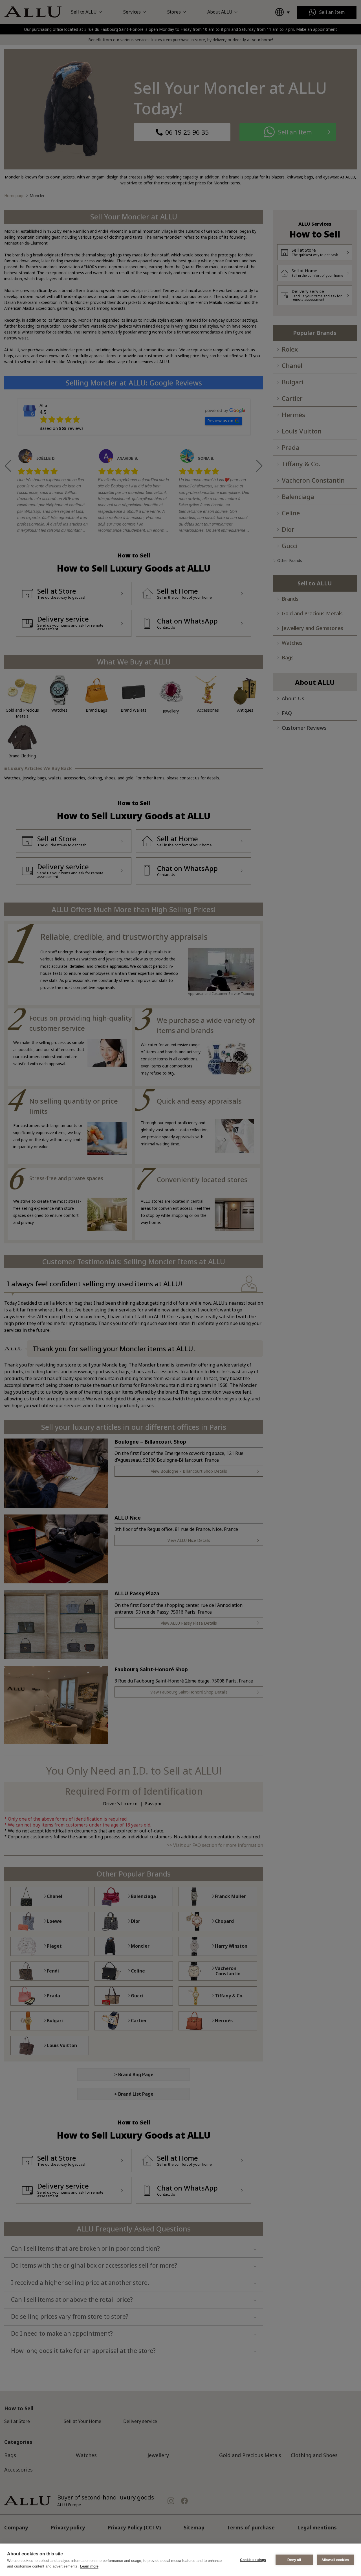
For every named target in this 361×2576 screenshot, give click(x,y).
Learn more (89, 2566)
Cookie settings (253, 2560)
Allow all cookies (335, 2560)
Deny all (294, 2560)
